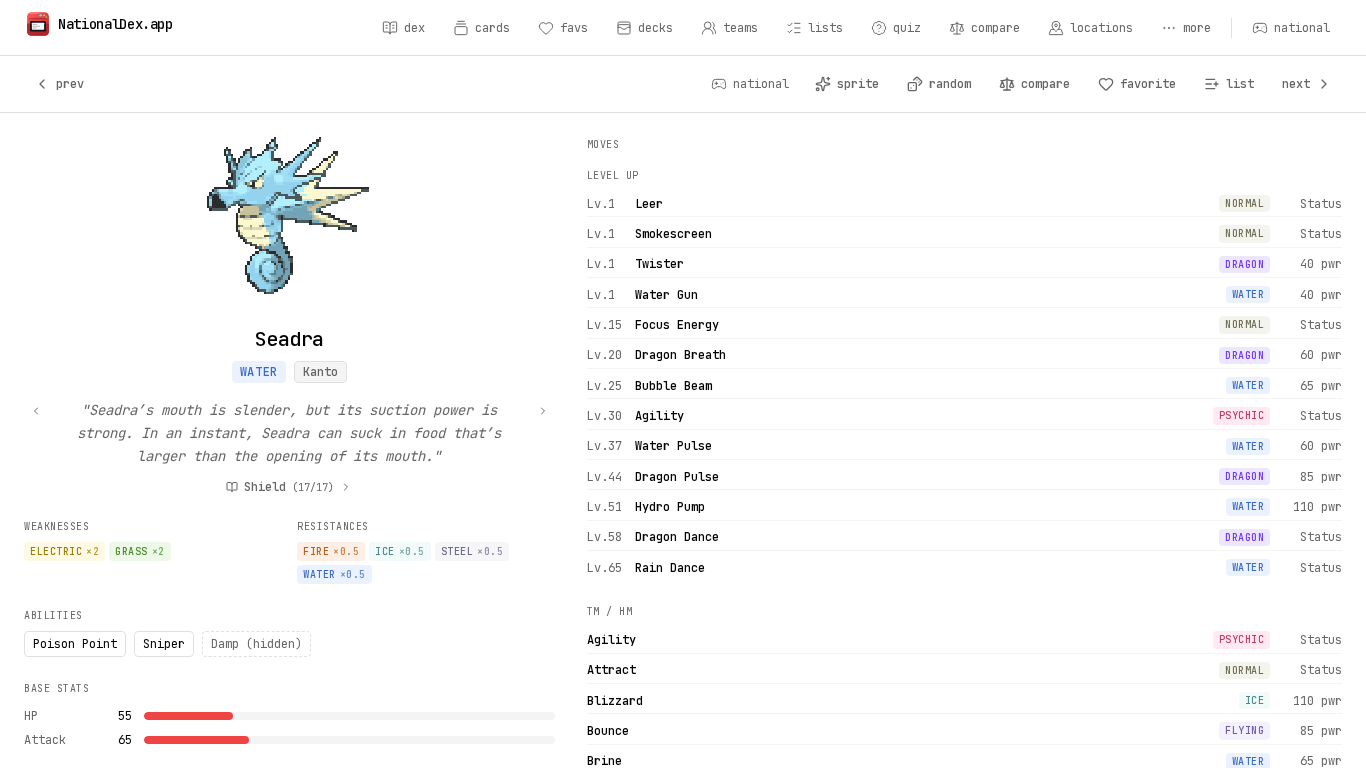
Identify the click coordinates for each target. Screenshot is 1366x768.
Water (259, 372)
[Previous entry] (36, 411)
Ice (400, 551)
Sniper (164, 644)
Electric (64, 551)
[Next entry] (543, 411)
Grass (140, 551)
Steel (472, 551)
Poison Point (75, 644)
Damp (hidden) (256, 644)
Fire (331, 551)
